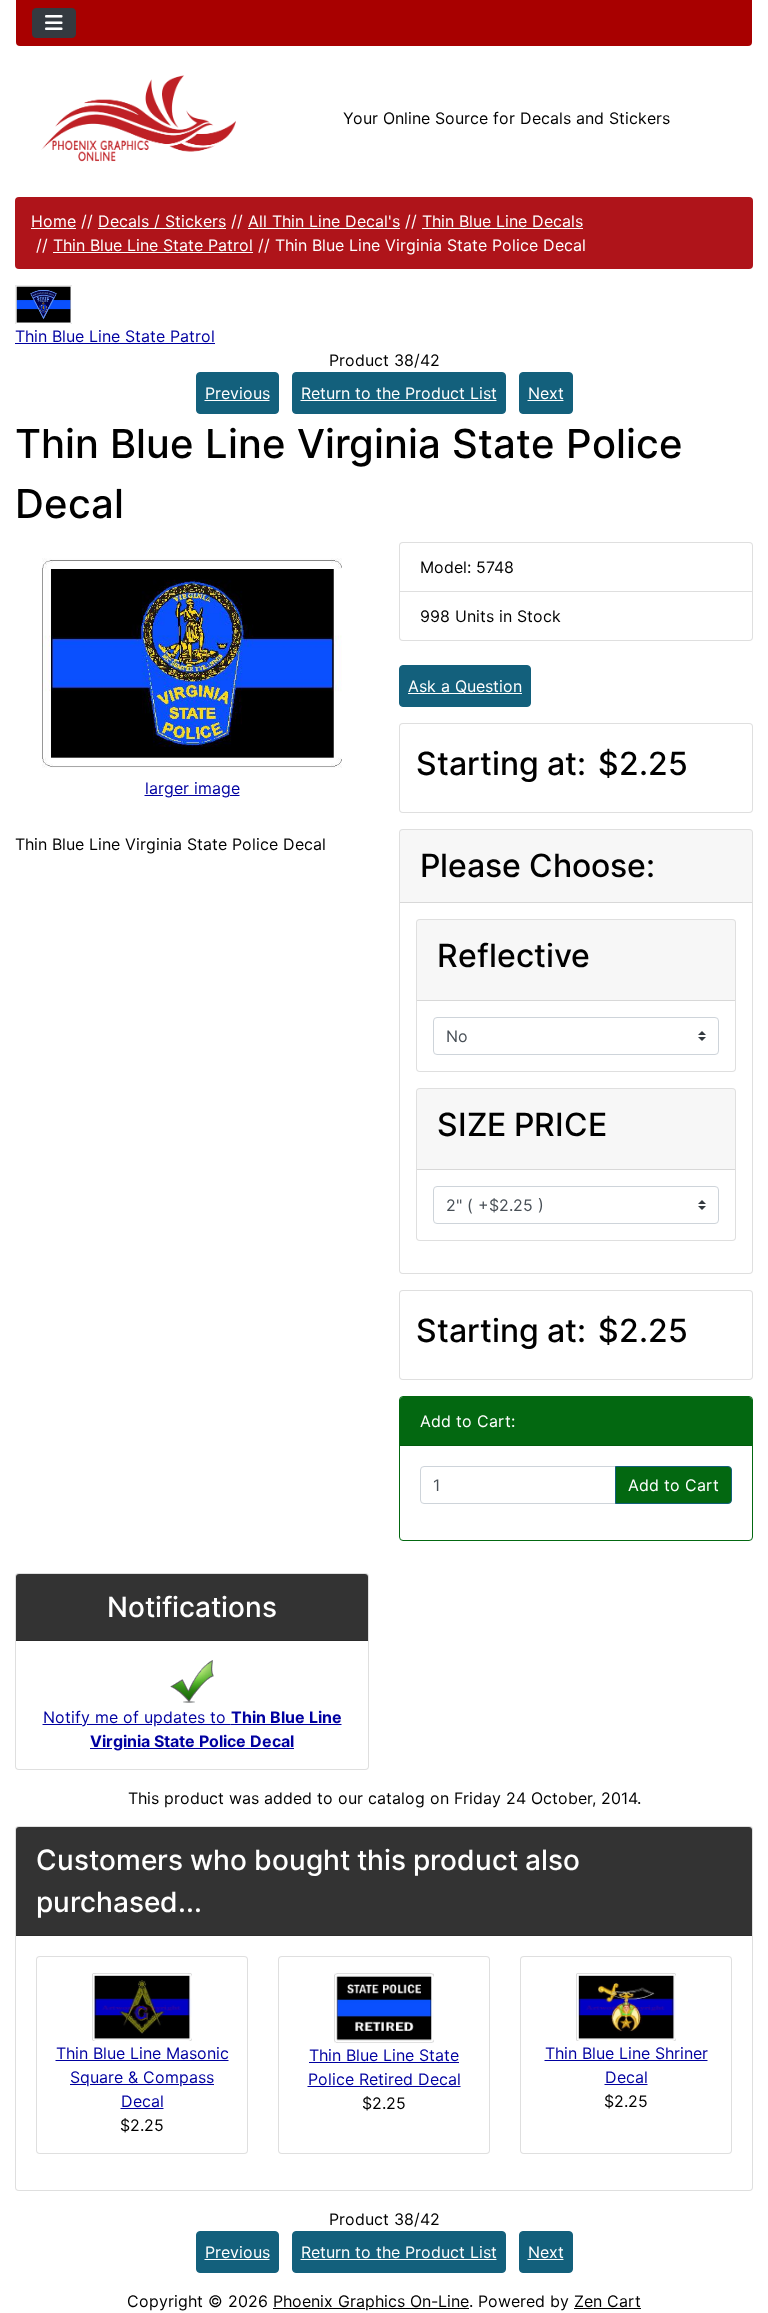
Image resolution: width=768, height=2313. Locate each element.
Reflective (513, 955)
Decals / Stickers (162, 221)
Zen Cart (607, 2301)
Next (546, 393)
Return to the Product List (399, 393)
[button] (731, 2214)
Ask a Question (465, 686)
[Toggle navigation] (54, 23)
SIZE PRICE (522, 1124)
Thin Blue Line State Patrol (153, 245)
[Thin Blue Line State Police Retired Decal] (384, 2006)
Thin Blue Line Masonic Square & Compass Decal (142, 2077)
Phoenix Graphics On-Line (371, 2301)
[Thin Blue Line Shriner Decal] (626, 2005)
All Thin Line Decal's (324, 221)
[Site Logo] (138, 118)
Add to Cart (673, 1485)
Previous (237, 393)
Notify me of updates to (192, 1729)
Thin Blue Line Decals (502, 221)
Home (53, 221)
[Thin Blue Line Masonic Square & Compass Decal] (142, 2005)
